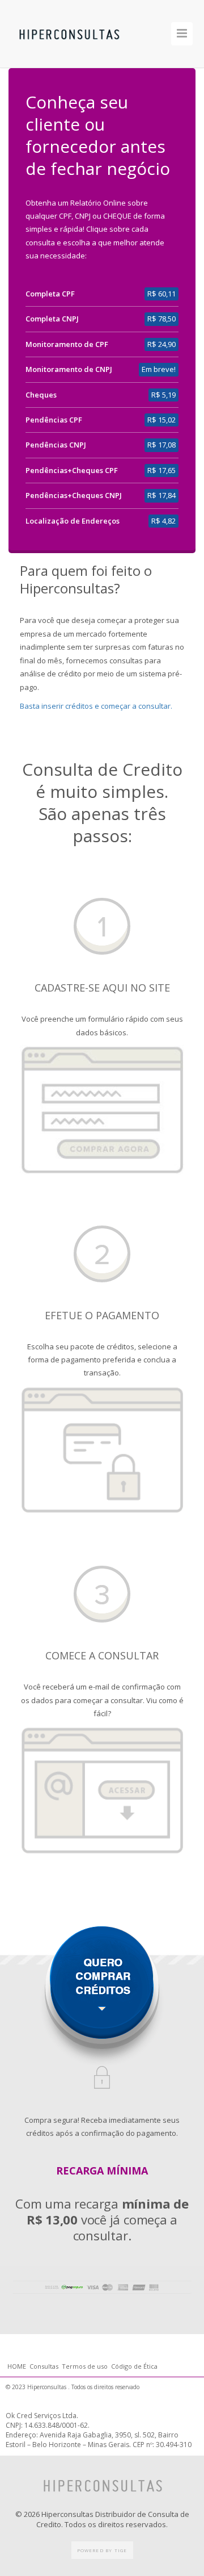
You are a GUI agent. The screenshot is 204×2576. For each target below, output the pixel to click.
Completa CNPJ (52, 319)
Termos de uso (85, 2366)
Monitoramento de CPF (67, 344)
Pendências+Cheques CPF (72, 470)
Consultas (44, 2366)
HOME (18, 2366)
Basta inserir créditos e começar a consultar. (96, 706)
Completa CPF (50, 294)
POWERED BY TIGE (102, 2550)
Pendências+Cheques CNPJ (74, 495)
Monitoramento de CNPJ (69, 369)
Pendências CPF (54, 420)
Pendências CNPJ (56, 445)
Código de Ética (134, 2366)
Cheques (41, 395)
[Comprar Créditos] (102, 2009)
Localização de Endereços (73, 521)
